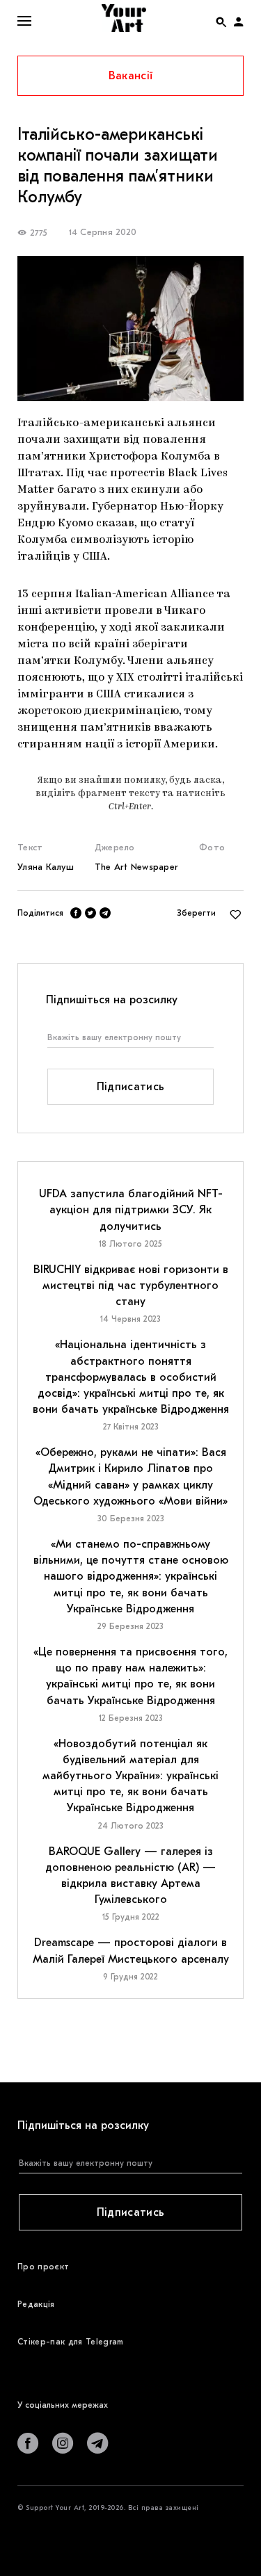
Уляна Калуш (46, 867)
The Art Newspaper (136, 867)
